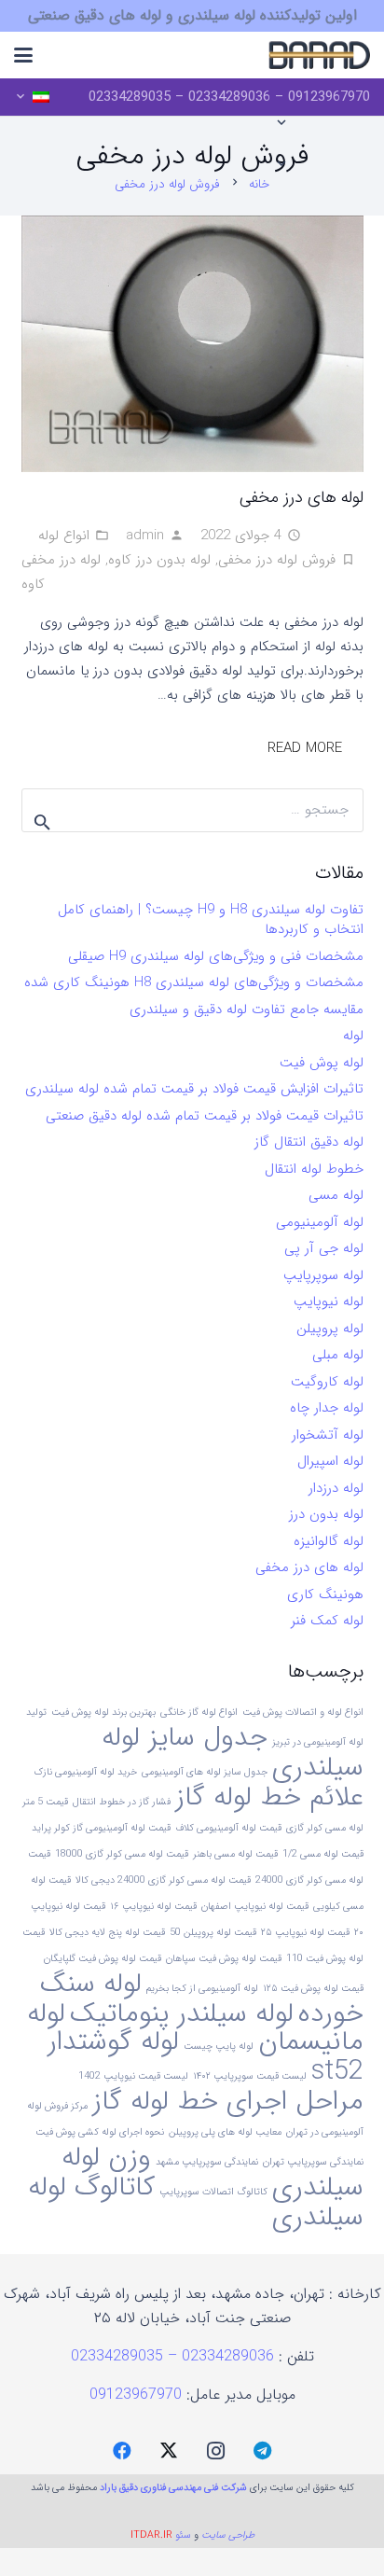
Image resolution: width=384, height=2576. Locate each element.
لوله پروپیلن (330, 1329)
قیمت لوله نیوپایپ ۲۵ (305, 1933)
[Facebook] (122, 2451)
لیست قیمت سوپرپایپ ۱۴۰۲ (250, 2076)
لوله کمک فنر (327, 1621)
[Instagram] (215, 2451)
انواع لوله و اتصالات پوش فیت (303, 1713)
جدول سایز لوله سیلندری (233, 1752)
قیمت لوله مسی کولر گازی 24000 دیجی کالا (163, 1880)
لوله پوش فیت (322, 1063)
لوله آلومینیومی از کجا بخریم (202, 1989)
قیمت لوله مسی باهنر (235, 1854)
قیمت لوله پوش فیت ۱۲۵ (313, 1989)
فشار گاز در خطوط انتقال (122, 1802)
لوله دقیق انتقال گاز (309, 1142)
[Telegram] (262, 2451)
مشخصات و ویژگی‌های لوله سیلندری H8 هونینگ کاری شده (194, 982)
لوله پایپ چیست (219, 2047)
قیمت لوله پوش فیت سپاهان (224, 1959)
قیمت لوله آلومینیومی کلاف (228, 1828)
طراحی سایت (228, 2535)
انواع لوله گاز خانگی (199, 1713)
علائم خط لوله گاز (269, 1797)
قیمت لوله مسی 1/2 (323, 1854)
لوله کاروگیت (327, 1382)
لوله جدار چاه (327, 1408)
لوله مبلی (338, 1355)
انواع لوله (64, 536)
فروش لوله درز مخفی (277, 560)
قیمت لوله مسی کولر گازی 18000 (122, 1854)
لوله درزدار (336, 1488)
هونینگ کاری (325, 1594)
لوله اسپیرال (330, 1461)
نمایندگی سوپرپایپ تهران (313, 2162)
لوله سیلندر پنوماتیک (182, 2013)
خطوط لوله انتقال (314, 1169)
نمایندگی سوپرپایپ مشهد (207, 2162)
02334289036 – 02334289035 (175, 2356)
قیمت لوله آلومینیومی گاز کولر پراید (101, 1828)
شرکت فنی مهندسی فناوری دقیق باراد (173, 2488)
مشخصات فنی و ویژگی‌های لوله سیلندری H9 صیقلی (216, 956)
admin (145, 536)
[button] (23, 55)
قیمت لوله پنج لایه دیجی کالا (107, 1933)
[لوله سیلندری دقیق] (319, 55)
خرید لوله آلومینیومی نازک (85, 1772)
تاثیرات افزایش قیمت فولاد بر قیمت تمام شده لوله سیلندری (194, 1089)
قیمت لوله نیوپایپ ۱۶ (153, 1907)
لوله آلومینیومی (320, 1222)
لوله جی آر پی (324, 1248)
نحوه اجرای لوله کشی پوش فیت (100, 2132)
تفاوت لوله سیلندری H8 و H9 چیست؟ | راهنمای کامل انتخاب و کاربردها (211, 919)
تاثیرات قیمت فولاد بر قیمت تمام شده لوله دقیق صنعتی (205, 1116)
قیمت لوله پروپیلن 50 (213, 1933)
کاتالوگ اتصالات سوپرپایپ (213, 2192)
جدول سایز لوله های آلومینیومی (205, 1772)
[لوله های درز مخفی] (192, 344)
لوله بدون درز (326, 1514)
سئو (183, 2535)
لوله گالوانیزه (329, 1541)
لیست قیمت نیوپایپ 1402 (133, 2076)
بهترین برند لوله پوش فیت (103, 1713)
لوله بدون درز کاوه (159, 560)
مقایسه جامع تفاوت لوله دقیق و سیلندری (247, 1010)
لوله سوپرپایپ (323, 1275)
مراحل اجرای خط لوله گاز (228, 2101)
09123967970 (136, 2395)
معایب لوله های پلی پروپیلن (225, 2132)
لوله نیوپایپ (329, 1302)
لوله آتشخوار (328, 1435)
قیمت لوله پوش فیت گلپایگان (103, 1959)
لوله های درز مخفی (302, 497)
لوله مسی (336, 1195)
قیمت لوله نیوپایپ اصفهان (255, 1907)
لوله (353, 1036)
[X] (169, 2451)
